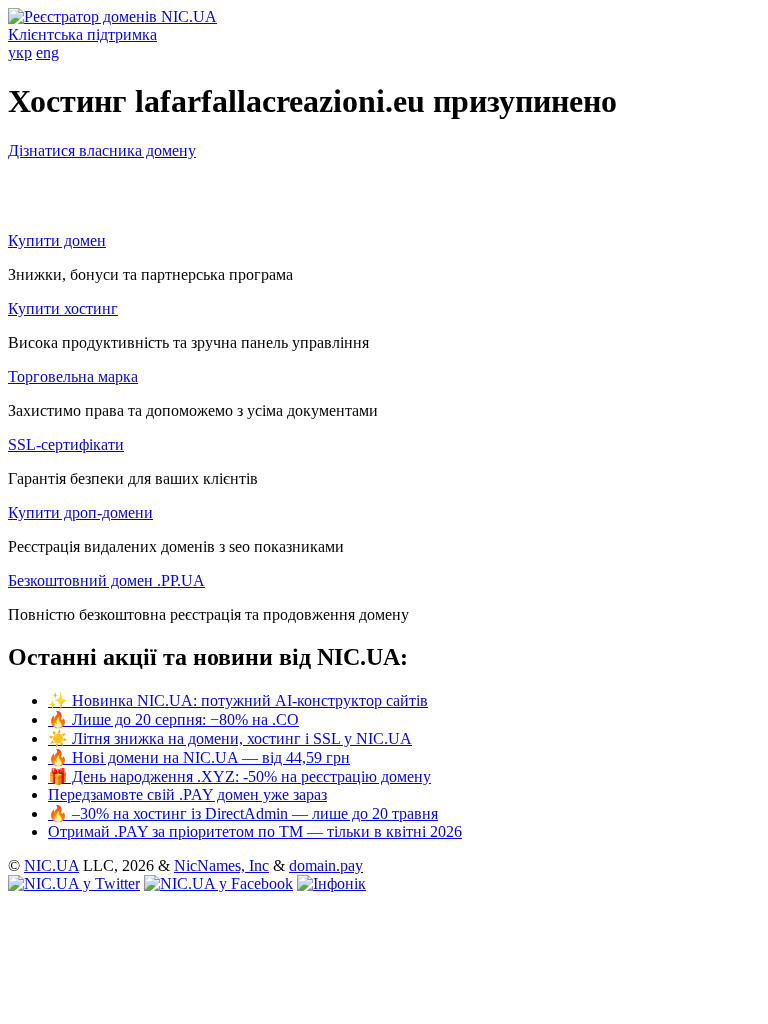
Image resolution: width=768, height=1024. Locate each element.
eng (47, 52)
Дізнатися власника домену (102, 150)
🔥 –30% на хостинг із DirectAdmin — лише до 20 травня (243, 813)
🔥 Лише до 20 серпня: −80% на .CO (173, 719)
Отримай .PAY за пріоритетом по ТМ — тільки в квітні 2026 (255, 831)
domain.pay (326, 865)
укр (20, 52)
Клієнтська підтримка (82, 34)
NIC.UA (51, 865)
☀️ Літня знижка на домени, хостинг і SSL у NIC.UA (230, 738)
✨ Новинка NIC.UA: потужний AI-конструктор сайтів (238, 700)
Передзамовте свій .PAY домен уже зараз (187, 794)
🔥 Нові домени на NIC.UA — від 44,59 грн (199, 757)
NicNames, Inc (221, 865)
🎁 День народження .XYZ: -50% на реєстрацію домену (239, 776)
